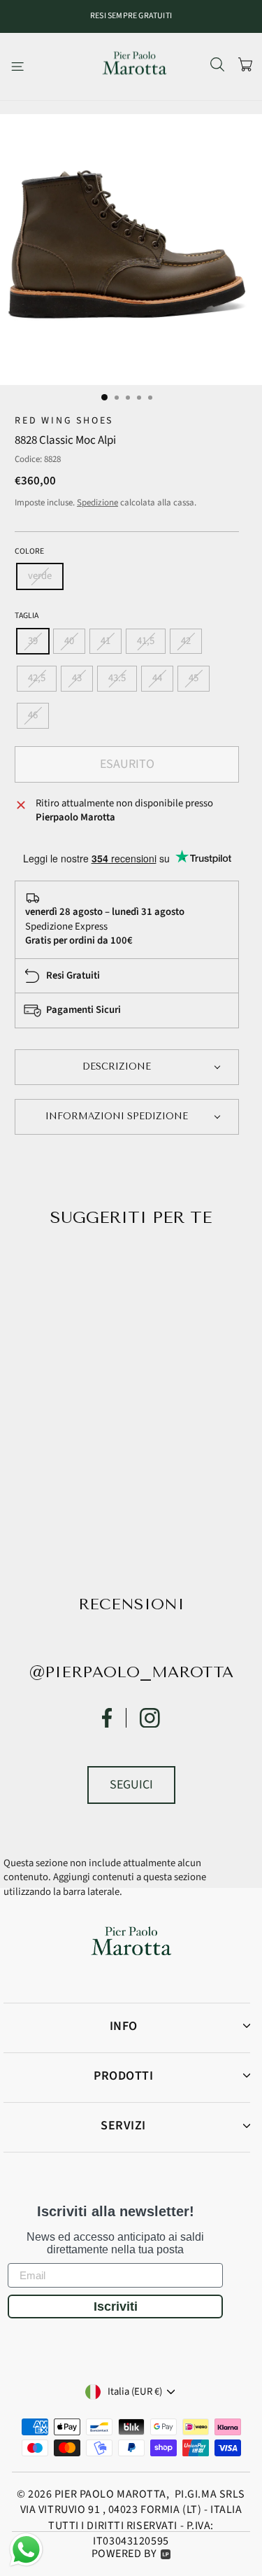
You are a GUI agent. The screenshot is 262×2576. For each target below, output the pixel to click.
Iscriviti (116, 2306)
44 (157, 678)
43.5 (117, 678)
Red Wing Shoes (64, 421)
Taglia (27, 616)
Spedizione (97, 503)
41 (105, 641)
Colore (29, 552)
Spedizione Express (66, 926)
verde (40, 576)
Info (124, 2026)
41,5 (146, 641)
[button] (127, 1067)
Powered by (124, 2554)
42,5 (37, 678)
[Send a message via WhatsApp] (26, 2550)
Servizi (123, 2126)
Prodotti (123, 2076)
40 (69, 641)
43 (77, 678)
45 (194, 678)
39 (33, 641)
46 (33, 715)
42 (186, 641)
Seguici (131, 1785)
